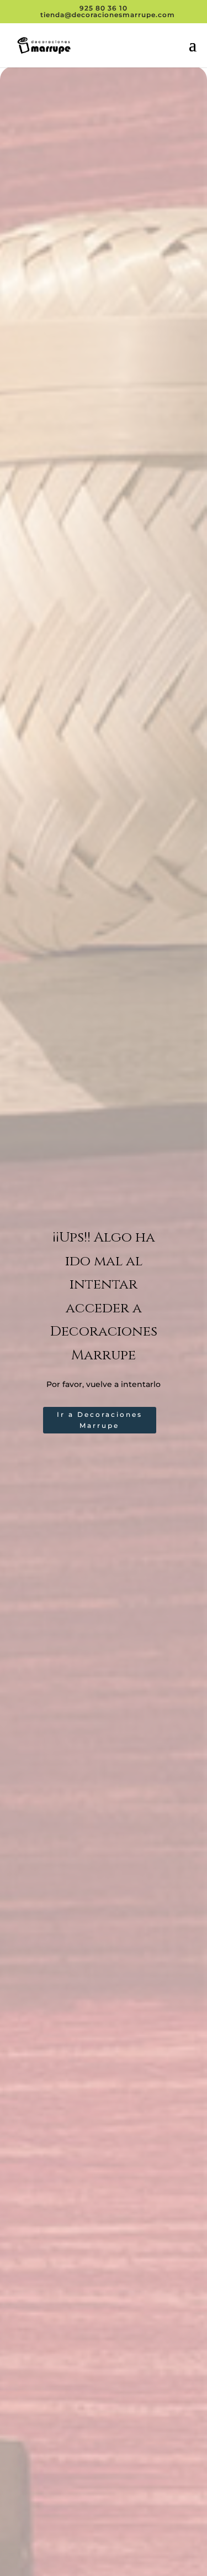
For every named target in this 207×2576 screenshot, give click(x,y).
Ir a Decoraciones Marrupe (100, 1420)
